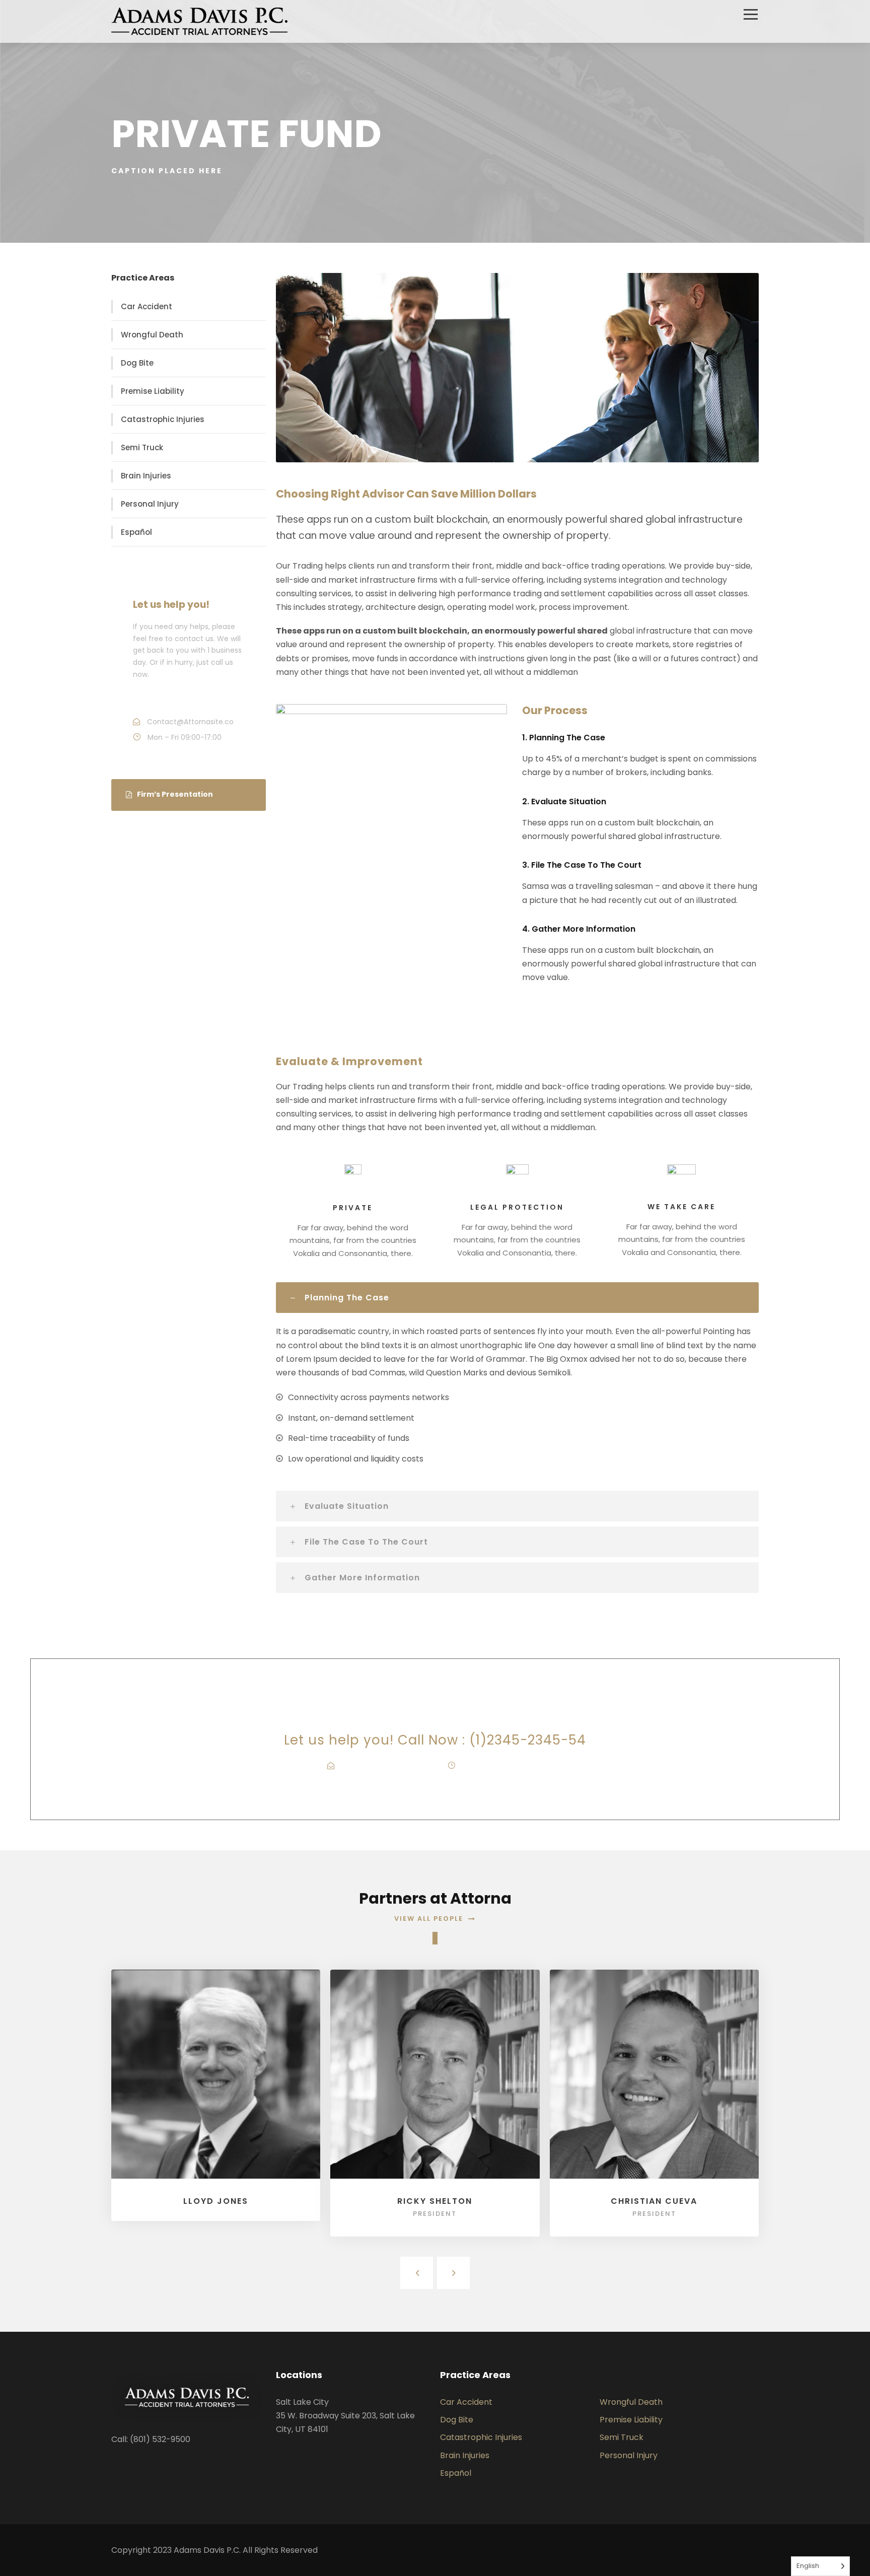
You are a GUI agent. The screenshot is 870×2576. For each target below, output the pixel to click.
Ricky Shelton (435, 2201)
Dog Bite (137, 363)
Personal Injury (150, 504)
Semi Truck (142, 447)
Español (136, 532)
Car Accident (147, 306)
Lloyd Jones (216, 2201)
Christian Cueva (654, 2201)
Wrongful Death (152, 335)
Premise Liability (153, 391)
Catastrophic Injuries (163, 419)
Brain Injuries (146, 476)
